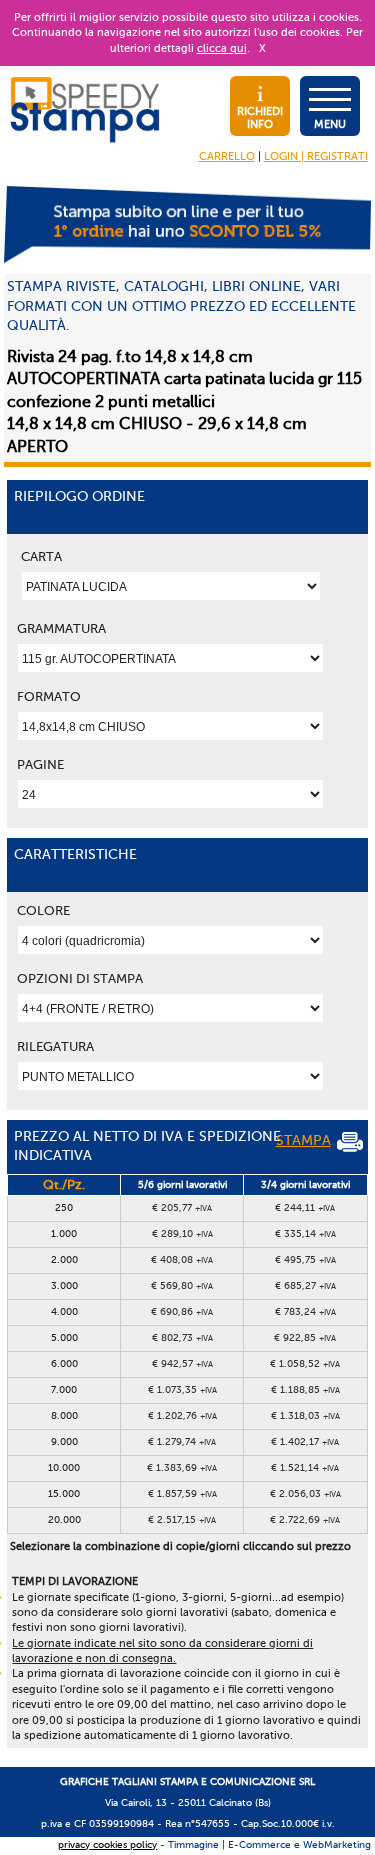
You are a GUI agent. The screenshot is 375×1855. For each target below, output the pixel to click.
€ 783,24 (305, 1311)
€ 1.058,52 (305, 1363)
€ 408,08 (182, 1259)
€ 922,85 (305, 1337)
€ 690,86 (182, 1311)
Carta (41, 556)
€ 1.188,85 (305, 1389)
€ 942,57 (182, 1363)
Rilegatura (55, 1046)
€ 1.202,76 (182, 1415)
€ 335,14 (305, 1233)
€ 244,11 (305, 1207)
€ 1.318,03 (305, 1415)
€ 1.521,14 (305, 1467)
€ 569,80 (182, 1285)
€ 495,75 (305, 1259)
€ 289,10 (182, 1233)
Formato (49, 696)
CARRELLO (227, 156)
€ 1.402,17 (305, 1441)
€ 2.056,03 (305, 1493)
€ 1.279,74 (182, 1441)
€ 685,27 (305, 1285)
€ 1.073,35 (182, 1389)
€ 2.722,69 (305, 1519)
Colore (43, 910)
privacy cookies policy (107, 1844)
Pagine (40, 764)
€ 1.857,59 (182, 1493)
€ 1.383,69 (182, 1467)
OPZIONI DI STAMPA (80, 978)
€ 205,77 (182, 1207)
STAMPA (303, 1140)
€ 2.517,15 (182, 1519)
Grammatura (61, 628)
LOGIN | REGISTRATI (316, 156)
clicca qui (222, 48)
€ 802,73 (182, 1337)
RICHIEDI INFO (260, 118)
